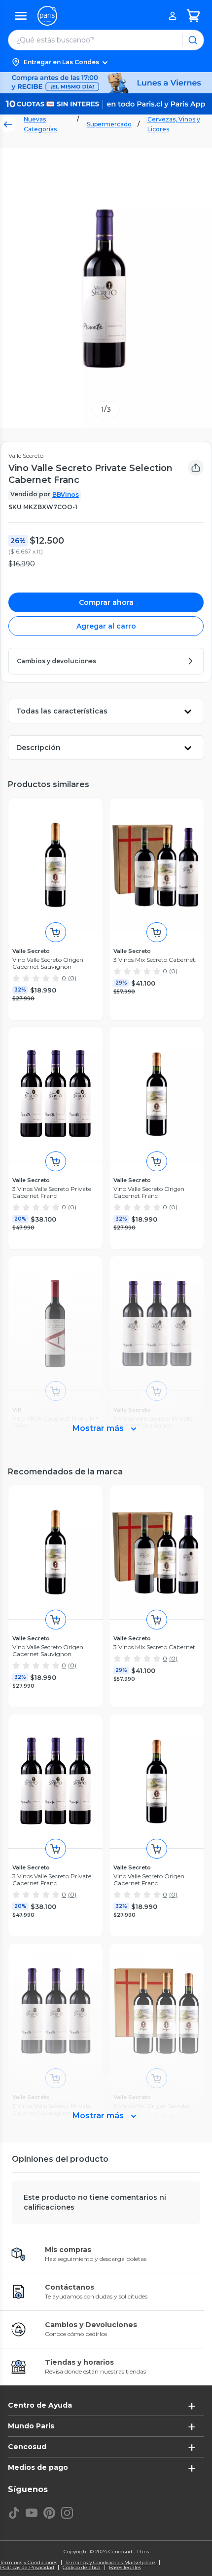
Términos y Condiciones (29, 2563)
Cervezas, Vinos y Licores (174, 124)
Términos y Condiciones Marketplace (110, 2563)
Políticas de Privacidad (27, 2568)
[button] (106, 62)
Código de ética (82, 2568)
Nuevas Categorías (40, 124)
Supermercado (109, 124)
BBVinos (66, 495)
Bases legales (125, 2568)
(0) (72, 978)
